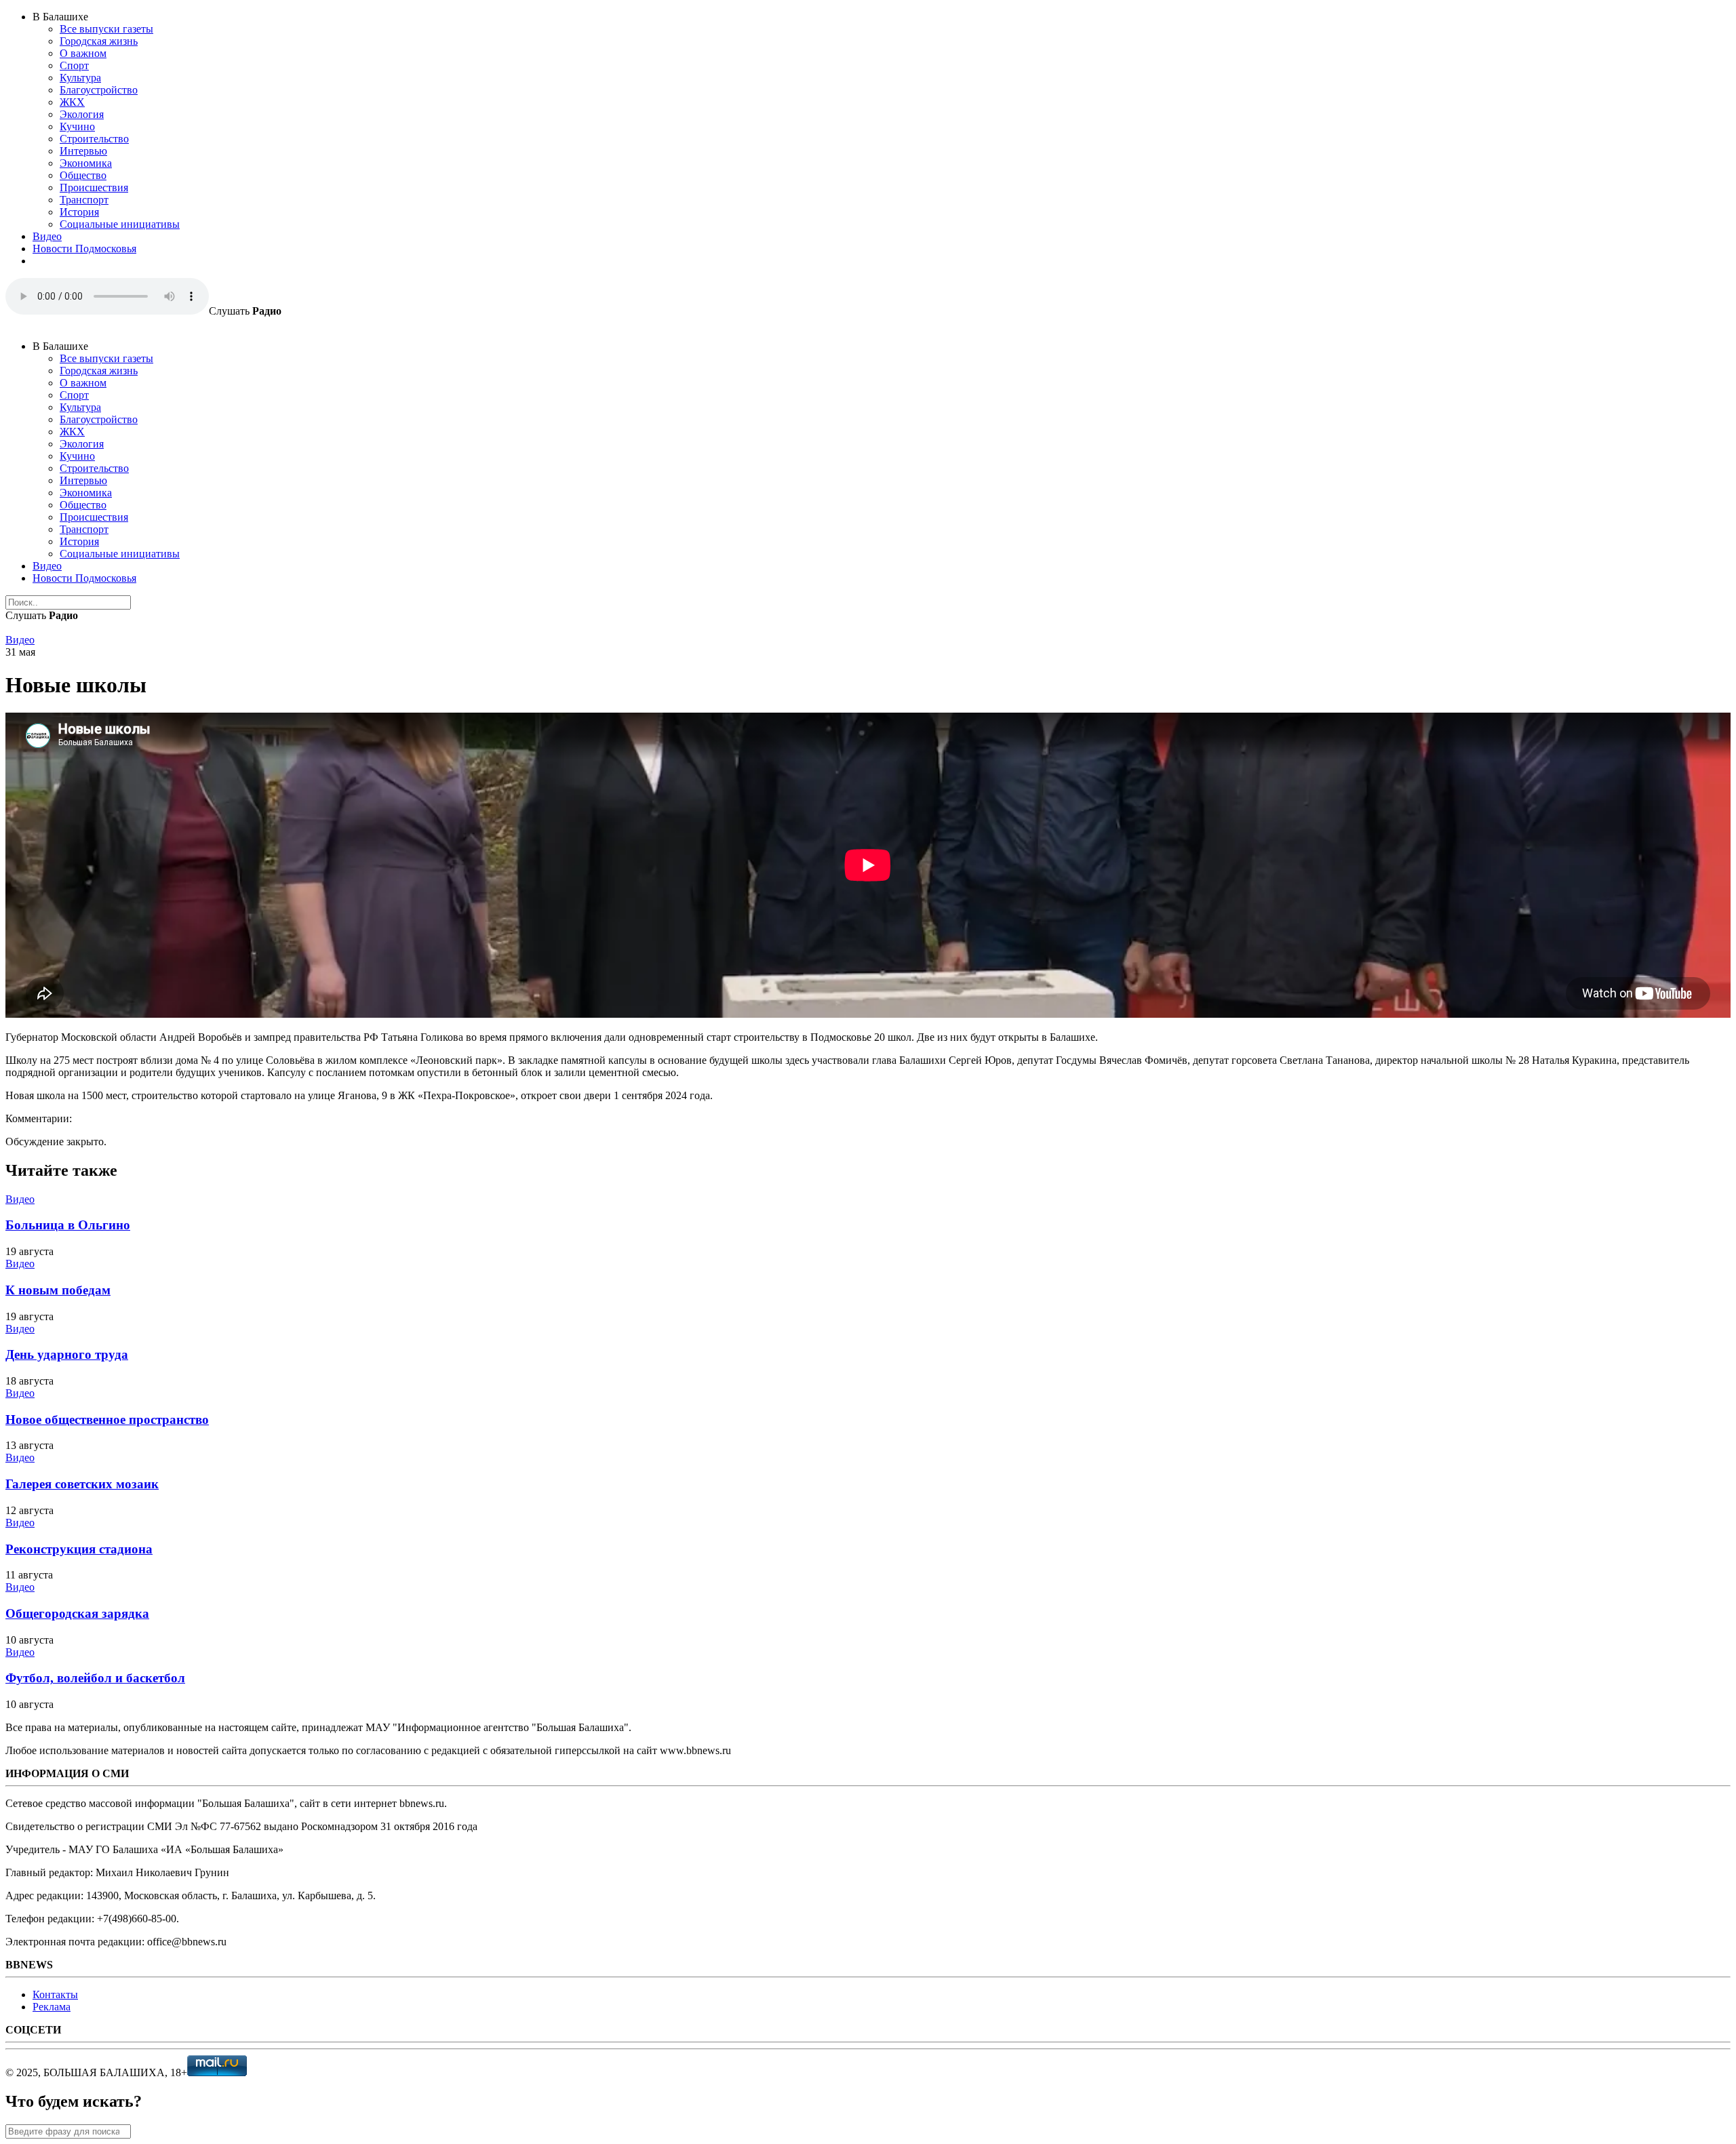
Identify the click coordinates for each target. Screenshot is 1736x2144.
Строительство (94, 139)
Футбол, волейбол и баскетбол (95, 1678)
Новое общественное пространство (107, 1420)
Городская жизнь (99, 41)
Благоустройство (99, 90)
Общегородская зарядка (77, 1613)
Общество (83, 175)
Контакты (55, 1994)
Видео (47, 236)
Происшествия (94, 187)
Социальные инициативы (120, 224)
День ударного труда (67, 1354)
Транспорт (84, 200)
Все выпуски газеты (106, 29)
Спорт (74, 65)
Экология (82, 114)
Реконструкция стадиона (79, 1549)
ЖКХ (72, 102)
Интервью (83, 151)
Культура (80, 78)
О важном (83, 53)
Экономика (86, 163)
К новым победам (58, 1290)
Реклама (52, 2007)
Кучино (77, 126)
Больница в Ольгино (68, 1225)
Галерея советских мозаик (82, 1484)
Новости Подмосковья (84, 249)
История (79, 212)
